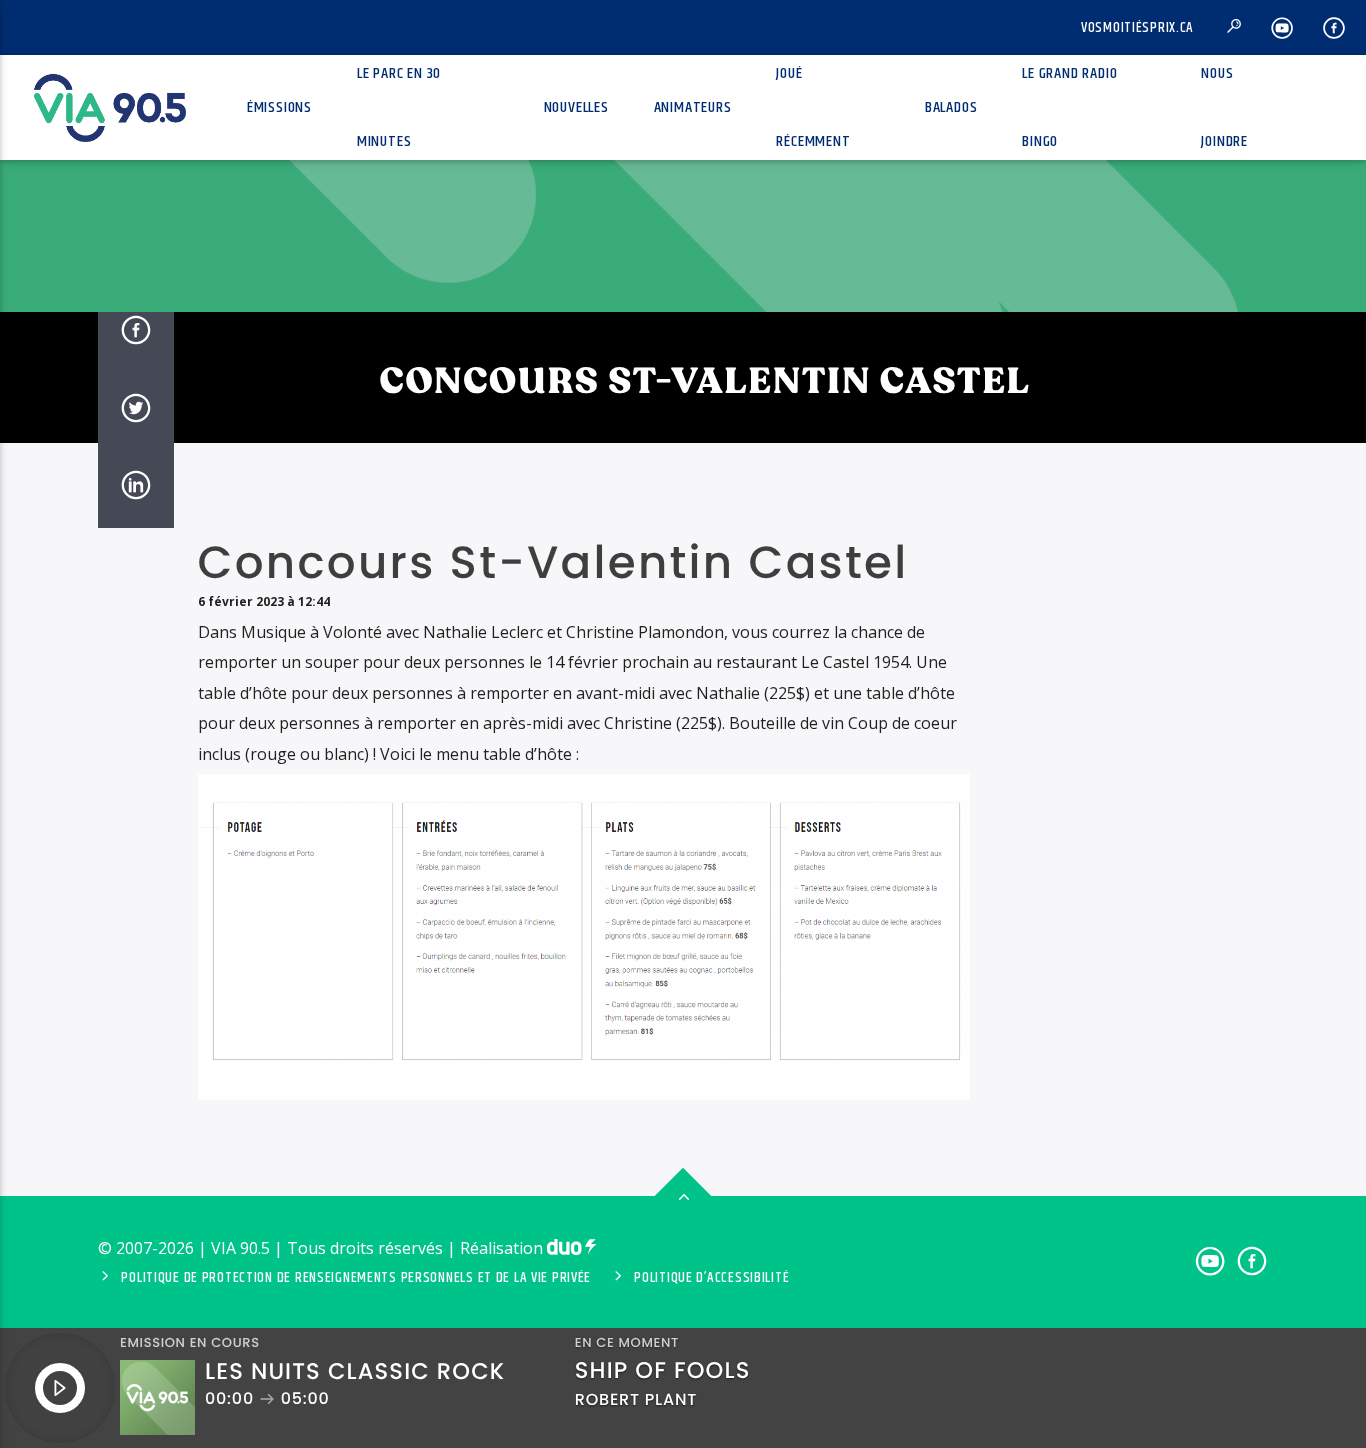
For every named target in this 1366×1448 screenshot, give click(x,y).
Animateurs (693, 107)
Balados (951, 107)
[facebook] (1334, 27)
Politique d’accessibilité (711, 1278)
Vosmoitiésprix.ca (1137, 28)
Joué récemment (813, 107)
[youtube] (1282, 27)
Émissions (279, 107)
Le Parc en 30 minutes (399, 107)
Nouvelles (576, 107)
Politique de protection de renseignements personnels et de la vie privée (356, 1278)
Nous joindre (1224, 107)
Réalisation (503, 1248)
